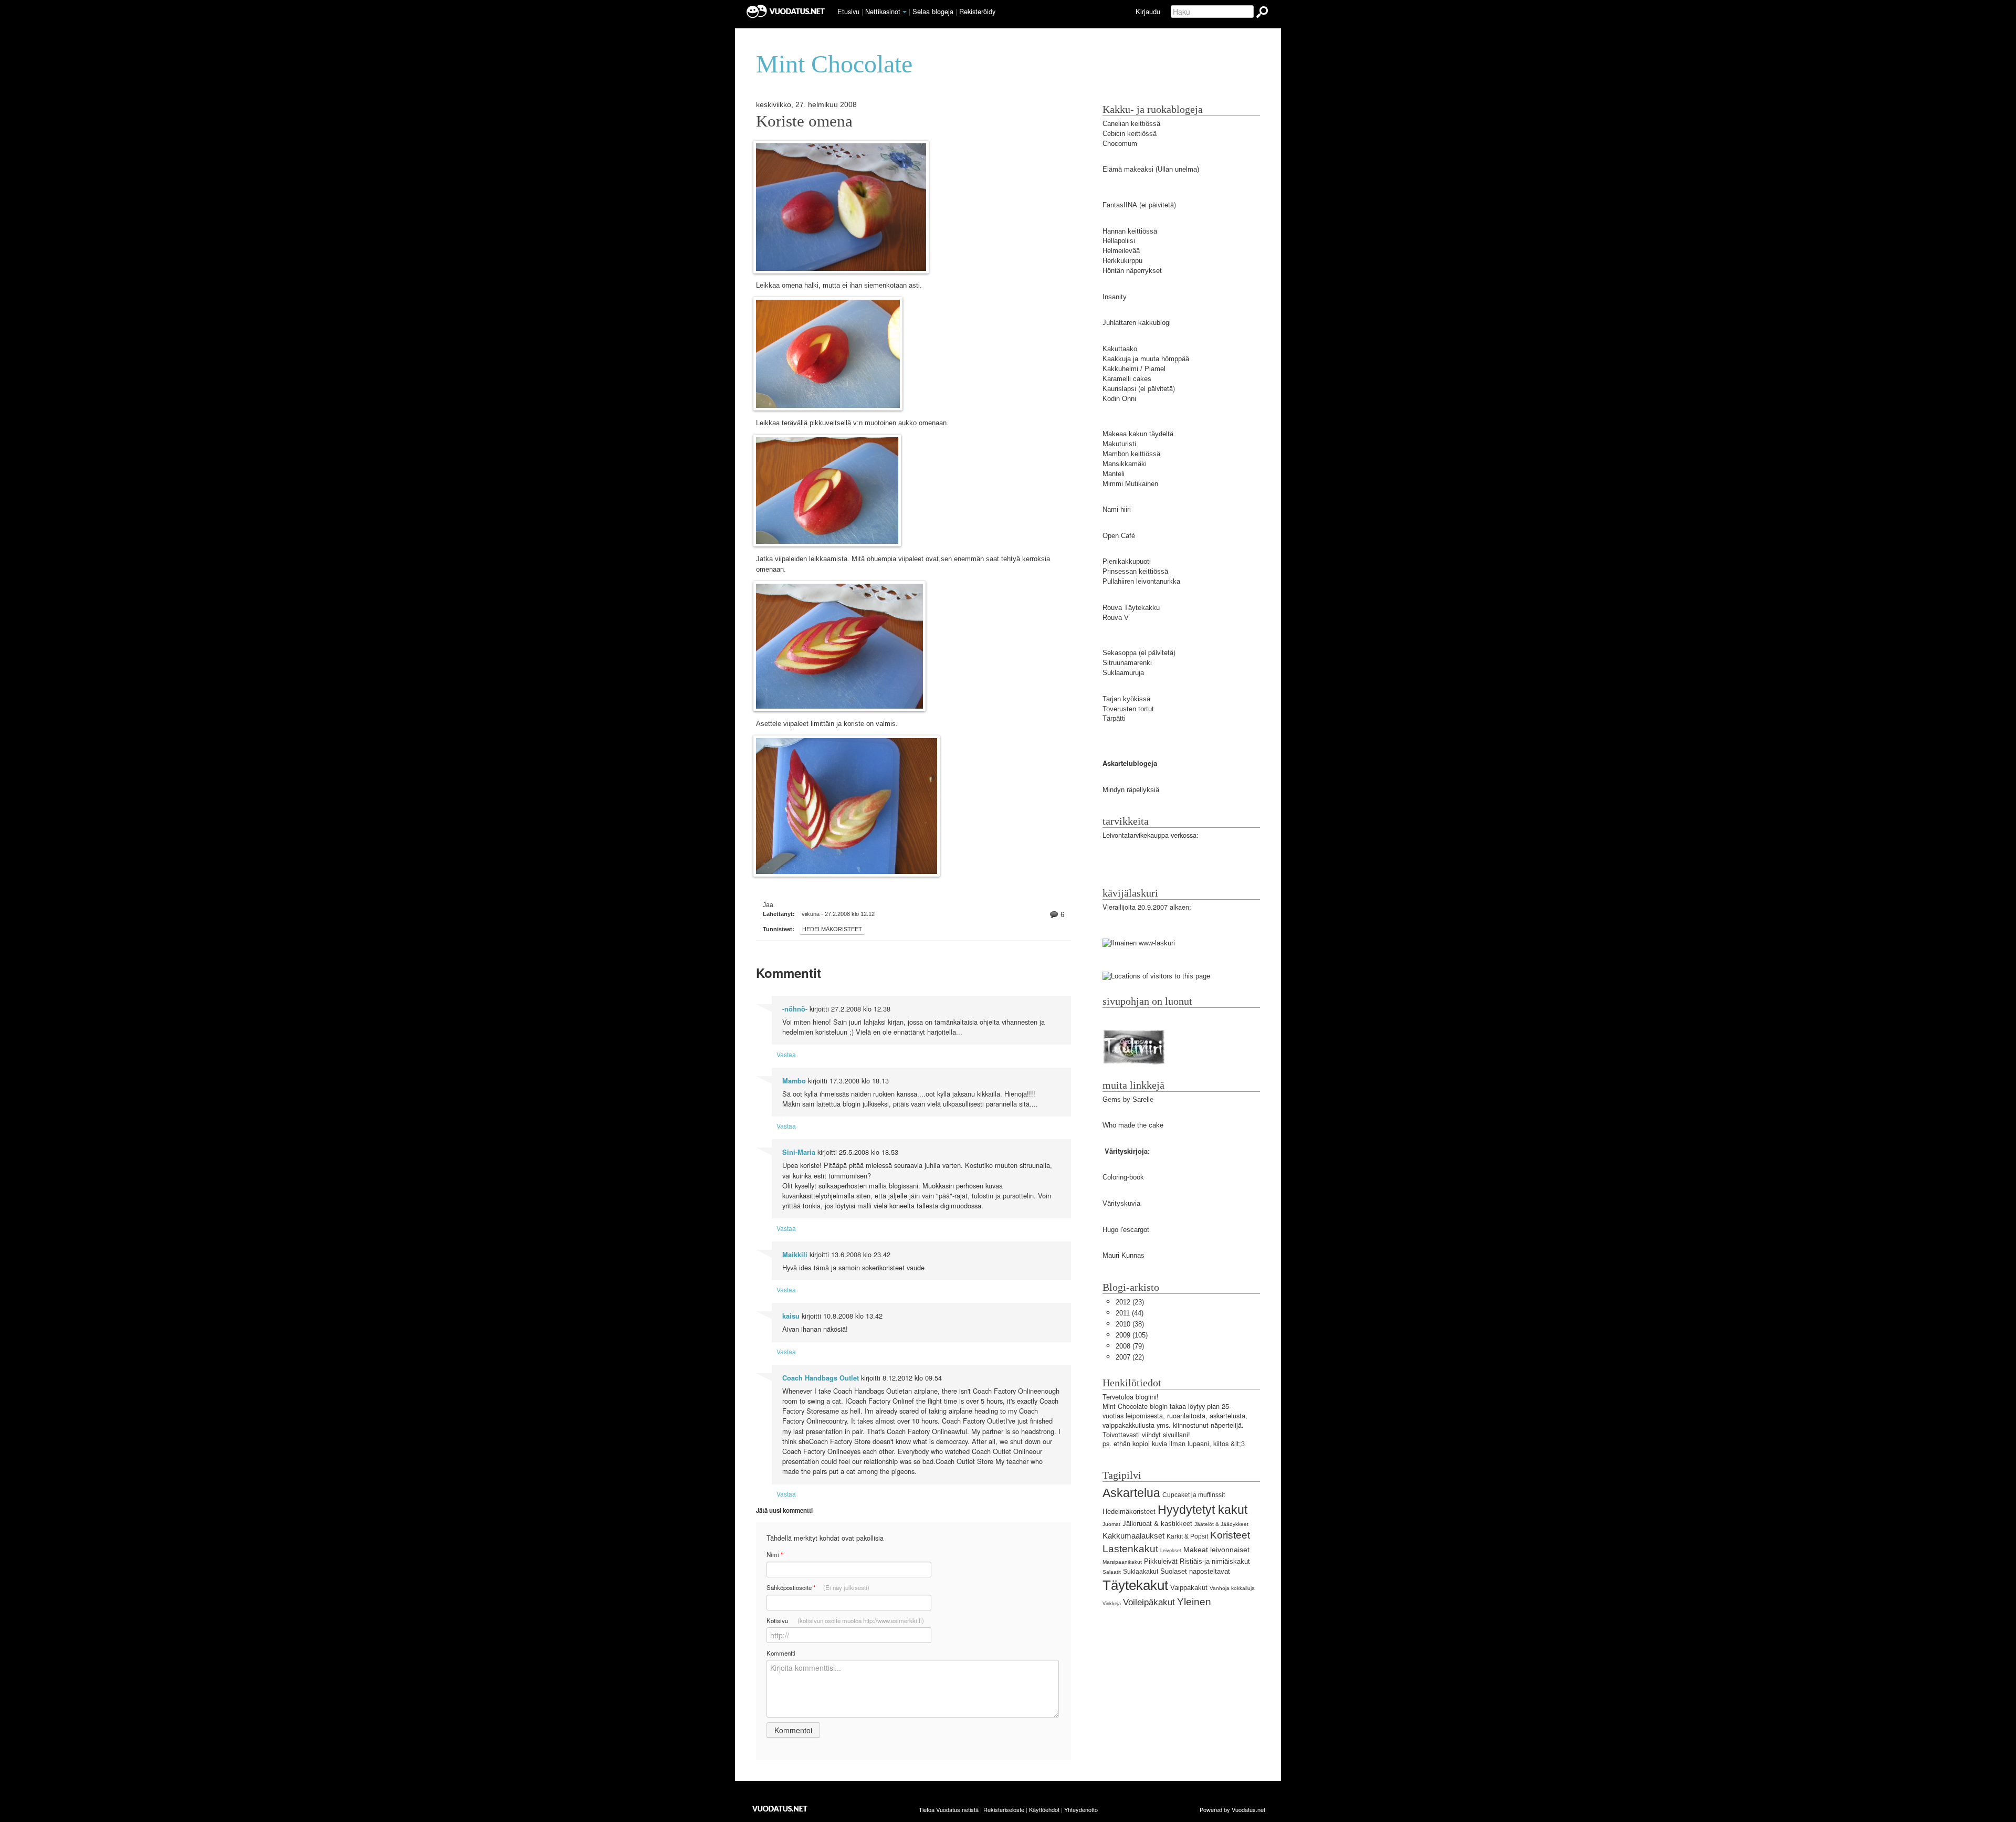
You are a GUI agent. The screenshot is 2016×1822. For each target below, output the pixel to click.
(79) (1130, 1346)
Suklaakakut (1141, 1572)
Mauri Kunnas (1123, 1255)
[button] (905, 12)
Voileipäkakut (1149, 1602)
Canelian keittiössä (1131, 124)
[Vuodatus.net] (780, 1809)
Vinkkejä (1112, 1604)
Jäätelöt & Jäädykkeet (1221, 1524)
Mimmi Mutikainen (1130, 484)
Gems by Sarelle (1128, 1099)
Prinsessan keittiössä (1135, 571)
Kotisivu (845, 1620)
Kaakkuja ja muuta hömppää (1146, 359)
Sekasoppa (1120, 653)
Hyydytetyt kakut (1203, 1510)
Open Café (1119, 536)
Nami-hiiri (1117, 509)
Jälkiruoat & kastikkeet (1157, 1524)
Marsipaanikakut (1122, 1562)
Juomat (1111, 1524)
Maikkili (795, 1255)
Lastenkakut (1130, 1549)
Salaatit (1112, 1572)
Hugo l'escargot (1126, 1230)
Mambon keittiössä (1131, 454)
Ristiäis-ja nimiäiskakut (1215, 1561)
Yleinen (1194, 1602)
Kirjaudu (1148, 11)
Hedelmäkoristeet (832, 929)
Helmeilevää (1121, 251)
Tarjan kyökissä (1126, 699)
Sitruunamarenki (1127, 663)
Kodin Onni (1119, 399)
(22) (1130, 1357)
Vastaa (786, 1054)
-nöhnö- (795, 1009)
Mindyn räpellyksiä (1131, 790)
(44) (1130, 1313)
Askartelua (1131, 1493)
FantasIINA (1120, 205)
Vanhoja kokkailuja (1232, 1588)
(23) (1130, 1302)
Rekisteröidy (977, 11)
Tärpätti (1114, 718)
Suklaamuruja (1123, 673)
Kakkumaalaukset (1133, 1536)
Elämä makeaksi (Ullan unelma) (1151, 169)
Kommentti (781, 1653)
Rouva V (1116, 618)
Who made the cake (1133, 1125)
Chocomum (1120, 144)
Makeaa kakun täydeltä (1138, 434)
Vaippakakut (1189, 1588)
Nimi (775, 1555)
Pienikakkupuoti (1127, 561)
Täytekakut (1135, 1585)
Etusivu (848, 11)
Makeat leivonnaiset (1216, 1550)
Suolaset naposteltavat (1195, 1571)
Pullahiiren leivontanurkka (1141, 581)
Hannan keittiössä (1130, 231)
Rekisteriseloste (1004, 1809)
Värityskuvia (1121, 1203)
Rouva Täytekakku (1131, 608)
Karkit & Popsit (1187, 1536)
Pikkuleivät (1161, 1561)
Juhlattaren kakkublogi (1137, 323)
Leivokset (1171, 1551)
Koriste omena (804, 121)
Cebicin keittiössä (1130, 134)
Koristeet (1230, 1535)
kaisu (791, 1316)
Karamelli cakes (1127, 379)
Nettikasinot (883, 11)
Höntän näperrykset (1132, 271)
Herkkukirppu (1122, 261)
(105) (1132, 1335)
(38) (1130, 1324)
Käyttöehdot (1044, 1809)
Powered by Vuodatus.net (1232, 1809)
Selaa (933, 11)
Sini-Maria (799, 1152)
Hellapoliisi (1119, 241)
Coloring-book (1123, 1177)
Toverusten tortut (1128, 709)
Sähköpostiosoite (818, 1588)
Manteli (1114, 474)
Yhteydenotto (1081, 1809)
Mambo (794, 1081)
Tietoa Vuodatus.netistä (949, 1809)
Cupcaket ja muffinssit (1194, 1495)
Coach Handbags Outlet (821, 1378)
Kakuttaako (1120, 349)
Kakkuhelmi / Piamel (1134, 369)
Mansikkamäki (1125, 464)
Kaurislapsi (1119, 389)
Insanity (1115, 297)
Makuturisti (1119, 444)
